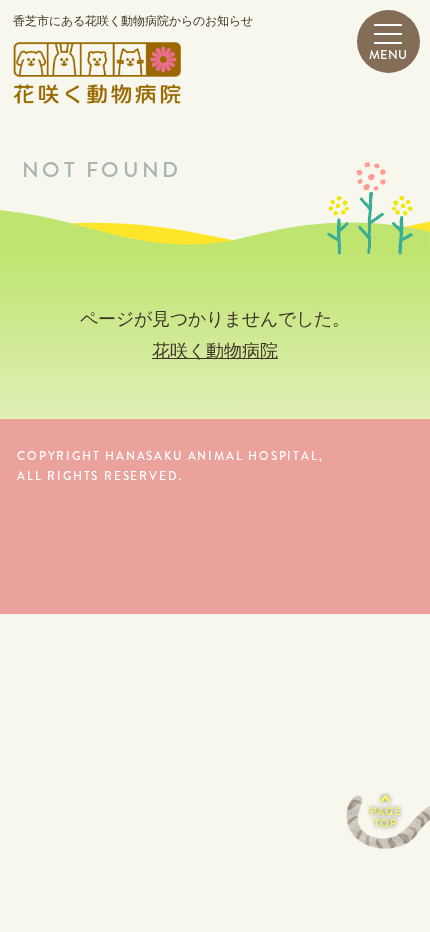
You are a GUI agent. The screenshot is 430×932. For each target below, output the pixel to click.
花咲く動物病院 (215, 351)
